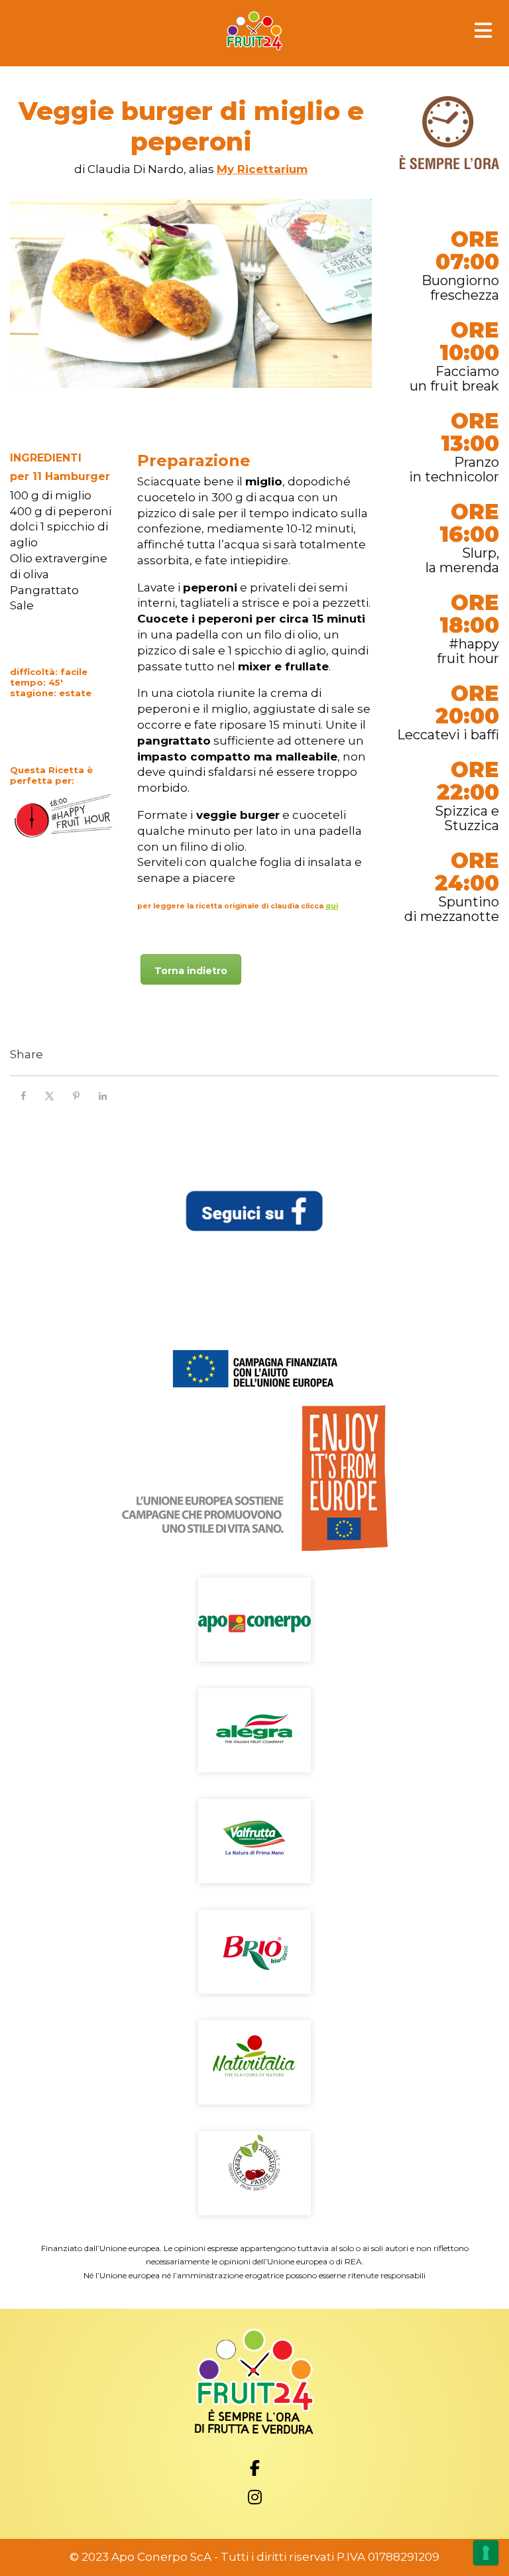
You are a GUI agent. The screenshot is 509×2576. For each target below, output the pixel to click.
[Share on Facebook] (23, 1096)
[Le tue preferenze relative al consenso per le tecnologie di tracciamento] (486, 2553)
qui (332, 906)
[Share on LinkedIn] (103, 1096)
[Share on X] (50, 1096)
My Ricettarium (262, 169)
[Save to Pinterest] (76, 1096)
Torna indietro (191, 971)
